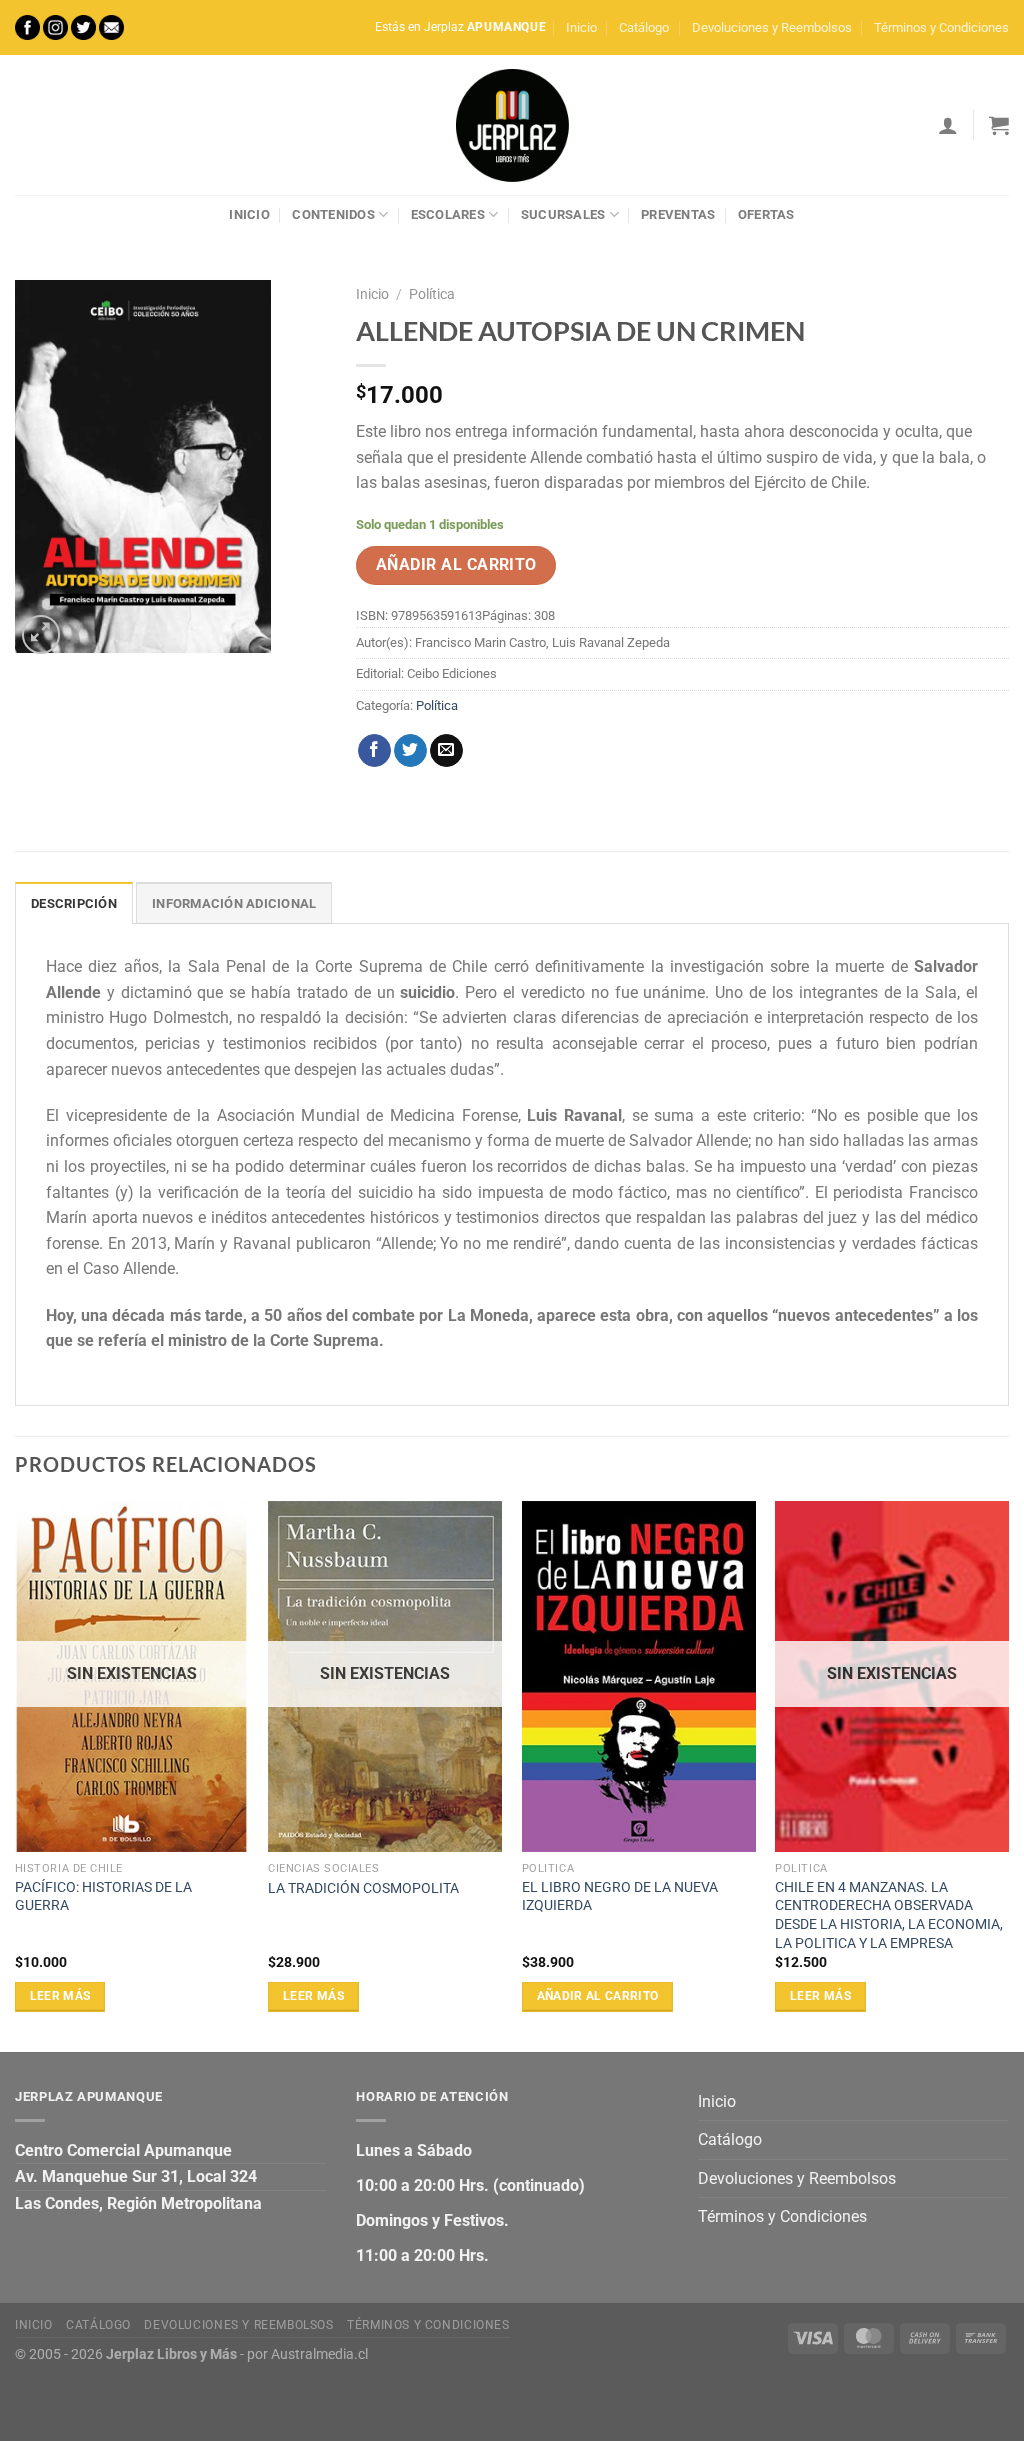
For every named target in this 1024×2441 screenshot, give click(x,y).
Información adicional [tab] (234, 903)
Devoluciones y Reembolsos (772, 27)
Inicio (581, 27)
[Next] (1008, 1774)
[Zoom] (41, 634)
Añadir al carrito (456, 565)
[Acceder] (948, 125)
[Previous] (16, 1774)
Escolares (448, 214)
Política (432, 294)
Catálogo (644, 27)
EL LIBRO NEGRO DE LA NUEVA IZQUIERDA (620, 1897)
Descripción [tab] (74, 903)
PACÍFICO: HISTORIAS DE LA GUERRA (103, 1897)
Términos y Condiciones (941, 27)
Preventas (678, 214)
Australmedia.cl (319, 2354)
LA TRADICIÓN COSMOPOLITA (363, 1888)
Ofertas (766, 214)
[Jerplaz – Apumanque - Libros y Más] (512, 125)
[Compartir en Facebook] (374, 751)
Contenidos (333, 214)
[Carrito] (999, 125)
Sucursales (563, 214)
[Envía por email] (446, 751)
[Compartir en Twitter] (410, 751)
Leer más (60, 1996)
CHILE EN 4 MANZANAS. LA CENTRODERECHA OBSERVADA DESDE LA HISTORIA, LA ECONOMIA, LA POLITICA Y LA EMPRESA (889, 1915)
